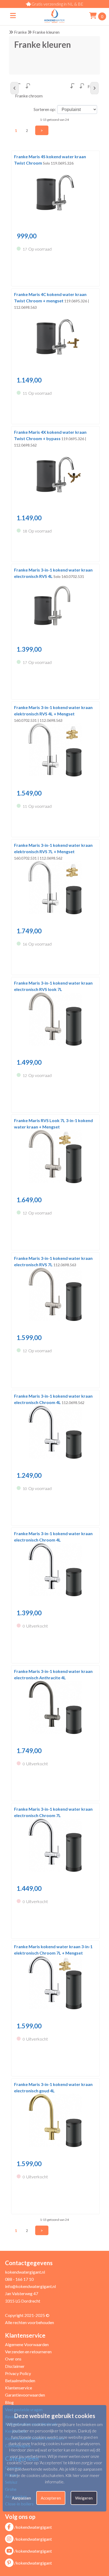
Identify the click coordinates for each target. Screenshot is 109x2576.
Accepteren (51, 2498)
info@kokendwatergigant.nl (30, 2286)
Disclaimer (15, 2366)
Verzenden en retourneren (28, 2352)
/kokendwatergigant (33, 2527)
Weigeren (84, 2498)
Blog (9, 2402)
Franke (20, 32)
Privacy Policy (18, 2373)
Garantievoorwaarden (25, 2395)
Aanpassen (21, 2498)
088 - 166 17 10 (19, 2279)
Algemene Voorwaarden (27, 2344)
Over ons (13, 2359)
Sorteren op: (45, 109)
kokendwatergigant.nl (25, 2272)
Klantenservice (19, 2388)
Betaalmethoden (20, 2380)
